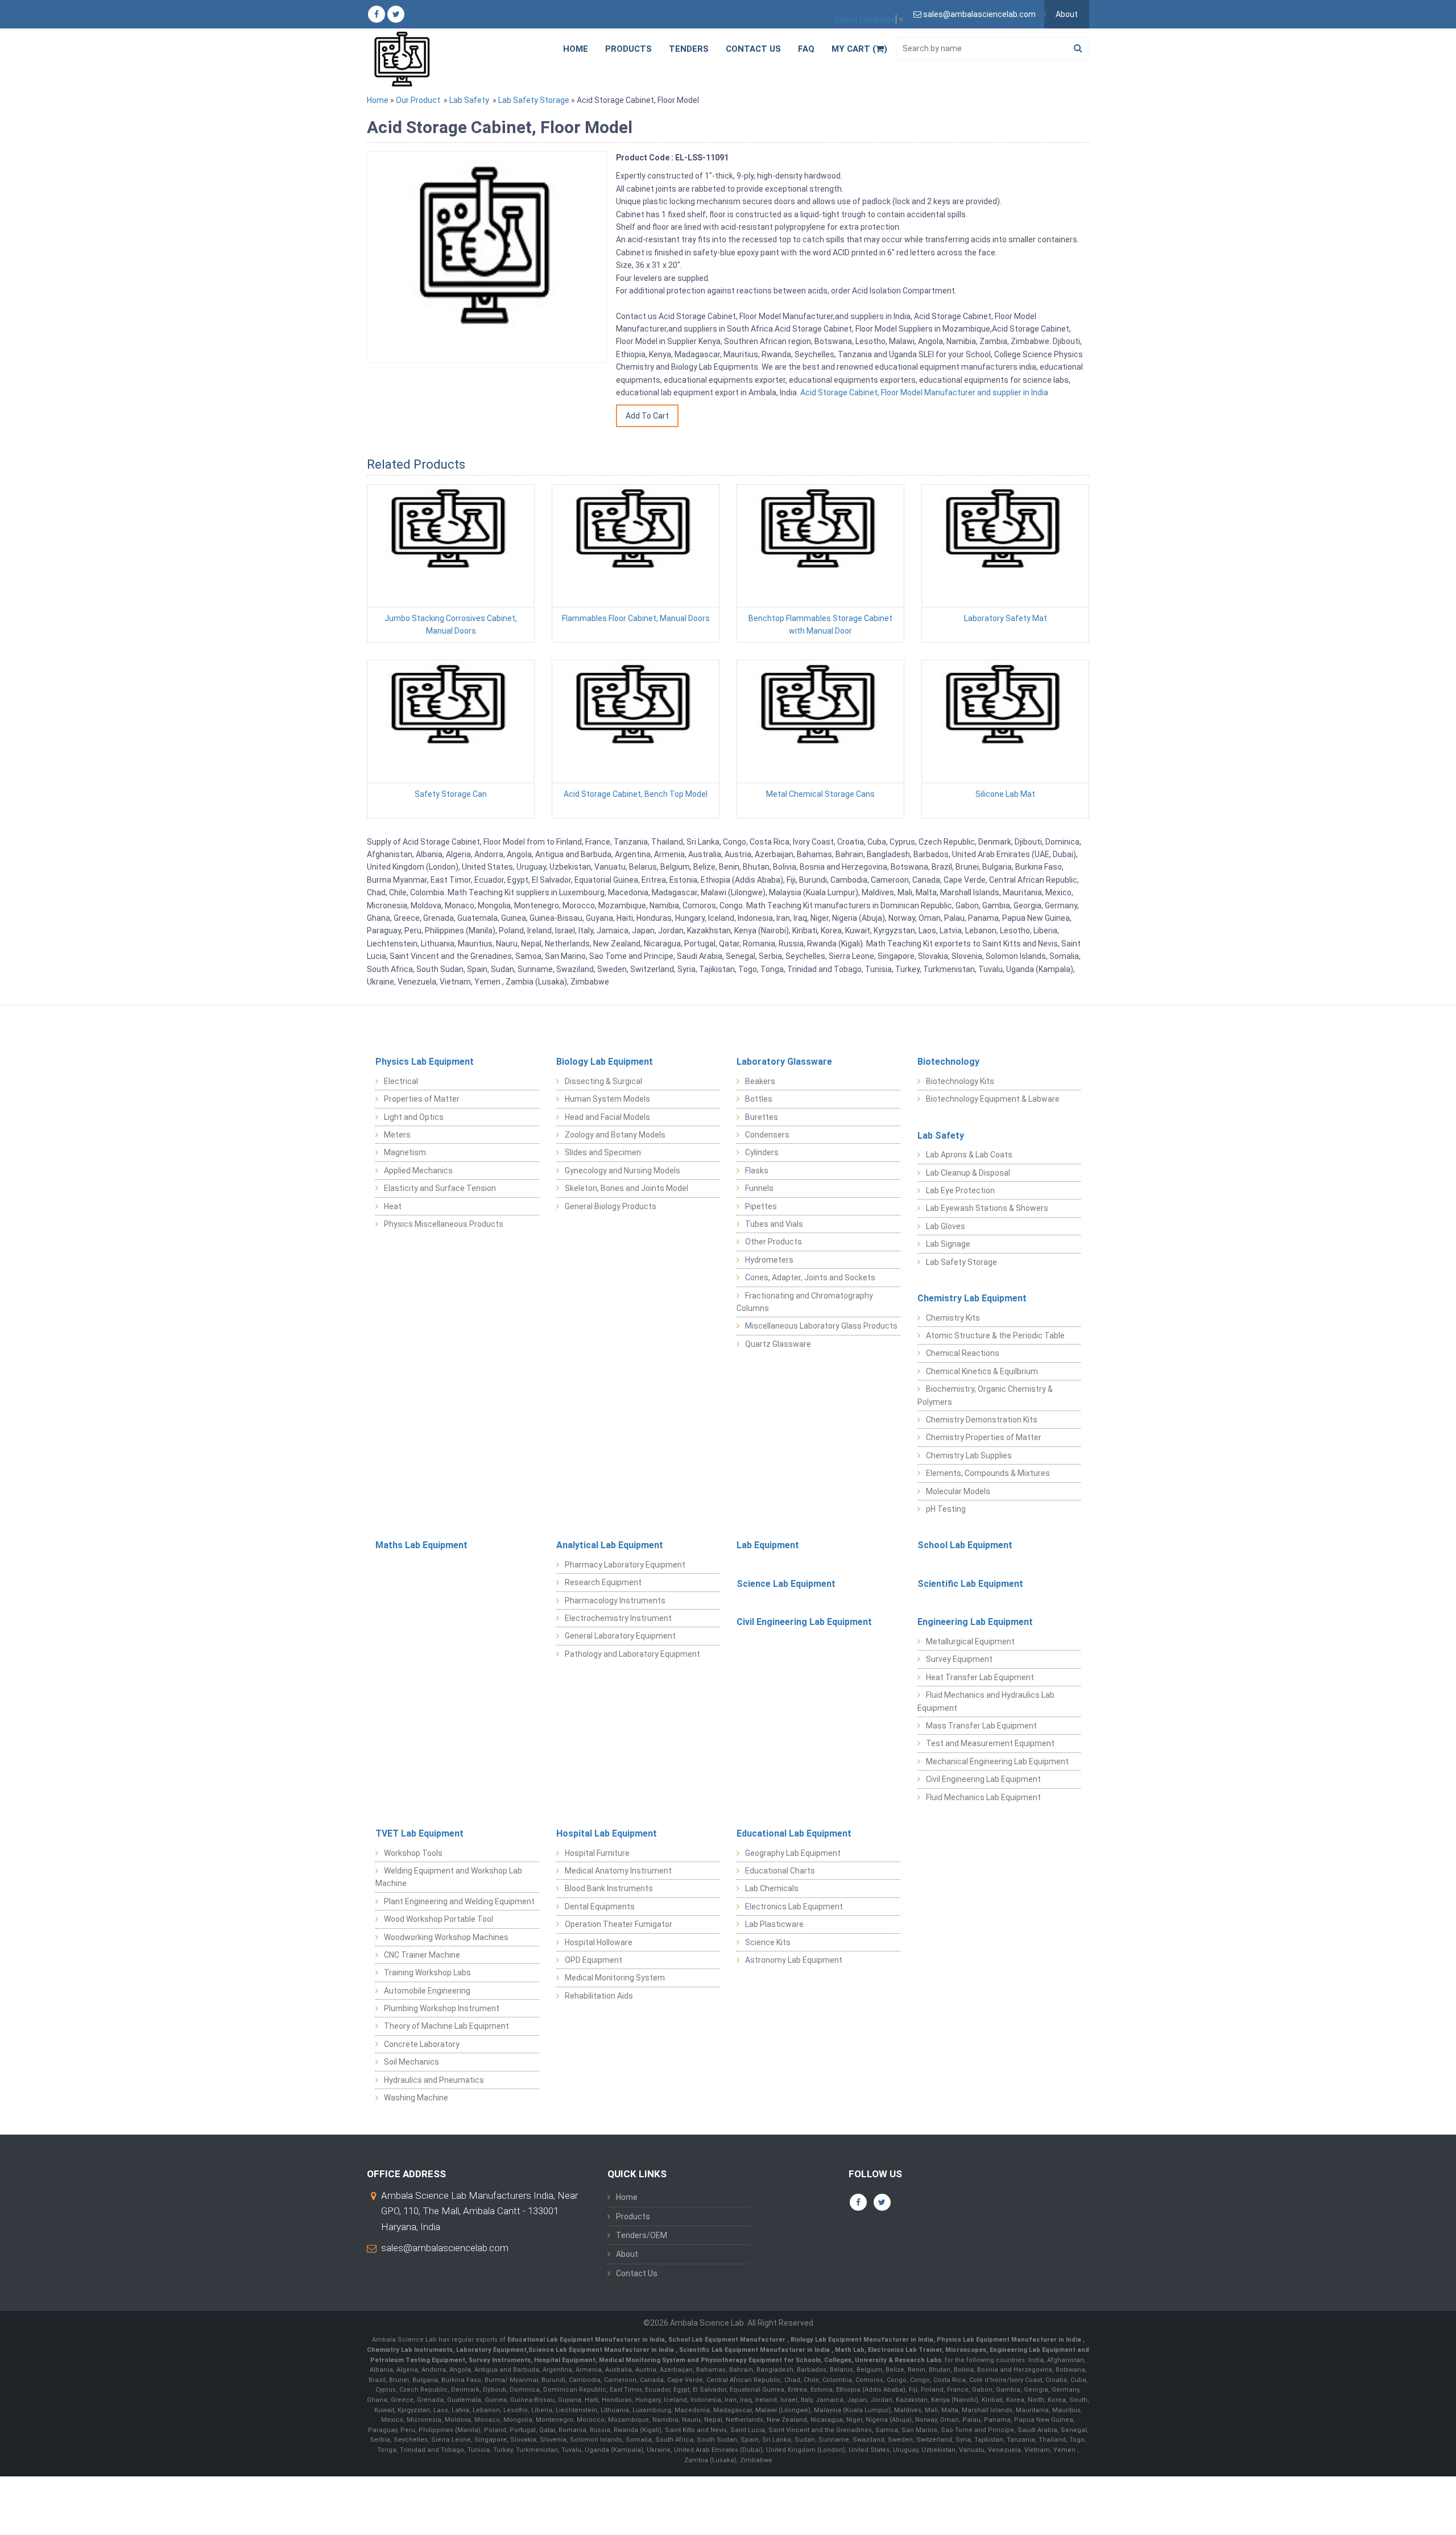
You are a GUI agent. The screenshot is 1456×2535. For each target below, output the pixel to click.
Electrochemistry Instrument (618, 1618)
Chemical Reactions (963, 1353)
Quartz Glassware (778, 1344)
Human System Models (607, 1099)
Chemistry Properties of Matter (984, 1437)
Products (628, 49)
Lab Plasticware (774, 1924)
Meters (397, 1135)
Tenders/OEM (642, 2235)
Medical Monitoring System (615, 1978)
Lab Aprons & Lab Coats (969, 1155)
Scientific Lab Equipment (970, 1584)
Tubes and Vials (774, 1224)
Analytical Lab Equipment (610, 1545)
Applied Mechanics (418, 1171)
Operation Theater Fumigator (619, 1924)
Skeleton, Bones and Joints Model (626, 1188)
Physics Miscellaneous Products (444, 1224)
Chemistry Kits (953, 1318)
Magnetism (405, 1152)
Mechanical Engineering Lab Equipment (997, 1761)
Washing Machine (416, 2098)
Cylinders (762, 1152)
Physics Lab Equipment (425, 1062)
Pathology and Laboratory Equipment (632, 1654)
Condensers (767, 1135)
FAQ (806, 49)
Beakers (760, 1081)
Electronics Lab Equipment (794, 1907)
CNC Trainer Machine (422, 1955)
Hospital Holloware (599, 1942)
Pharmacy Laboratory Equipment (625, 1565)
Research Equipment (603, 1582)
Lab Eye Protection (960, 1190)
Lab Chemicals (772, 1888)
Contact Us (753, 49)
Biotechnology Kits (960, 1081)
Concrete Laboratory (422, 2044)
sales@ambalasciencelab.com (445, 2248)
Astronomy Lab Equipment (794, 1960)
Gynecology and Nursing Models (622, 1171)
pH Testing (946, 1509)
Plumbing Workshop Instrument (442, 2008)
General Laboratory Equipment (620, 1636)
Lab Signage (948, 1244)
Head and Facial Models (607, 1117)
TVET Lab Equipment (419, 1833)
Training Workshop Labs (427, 1972)
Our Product (418, 100)
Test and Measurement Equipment (990, 1743)
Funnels (759, 1188)
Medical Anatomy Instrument (618, 1871)
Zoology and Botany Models (615, 1135)
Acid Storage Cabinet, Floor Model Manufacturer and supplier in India (923, 392)
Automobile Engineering (427, 1991)
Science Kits (768, 1942)
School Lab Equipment (965, 1545)
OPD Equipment (593, 1960)
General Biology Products (611, 1206)
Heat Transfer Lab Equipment (980, 1677)
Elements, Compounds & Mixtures (988, 1473)
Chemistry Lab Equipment (972, 1298)
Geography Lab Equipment (793, 1853)
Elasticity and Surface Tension (440, 1188)
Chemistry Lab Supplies (969, 1455)
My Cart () (859, 49)
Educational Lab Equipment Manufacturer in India (586, 2340)
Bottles (759, 1099)
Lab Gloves (946, 1226)
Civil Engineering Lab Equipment (804, 1622)
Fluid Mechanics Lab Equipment (983, 1797)
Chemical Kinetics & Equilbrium (982, 1371)
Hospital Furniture (597, 1853)
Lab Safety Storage (534, 100)
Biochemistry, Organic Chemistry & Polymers (985, 1395)
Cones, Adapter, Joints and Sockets (810, 1277)
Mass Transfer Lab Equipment (981, 1726)
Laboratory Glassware (784, 1062)
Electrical (401, 1081)
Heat (393, 1206)
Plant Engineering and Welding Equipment (459, 1901)
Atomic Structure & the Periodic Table (995, 1335)
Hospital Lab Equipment (607, 1833)
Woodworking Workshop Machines (446, 1937)
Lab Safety (469, 100)
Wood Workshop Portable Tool (439, 1919)
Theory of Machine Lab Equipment (446, 2026)
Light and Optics (414, 1117)
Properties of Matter (422, 1099)
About (1067, 14)
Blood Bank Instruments (609, 1888)
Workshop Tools (413, 1853)
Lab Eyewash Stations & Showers (987, 1208)
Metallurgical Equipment (970, 1641)
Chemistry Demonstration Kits (982, 1420)
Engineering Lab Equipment (975, 1622)
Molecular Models (958, 1491)
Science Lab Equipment (786, 1584)
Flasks (757, 1171)
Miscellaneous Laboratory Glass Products (821, 1326)
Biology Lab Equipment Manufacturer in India (862, 2340)
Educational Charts (780, 1871)
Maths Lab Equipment (421, 1545)
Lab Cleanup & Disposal (968, 1173)
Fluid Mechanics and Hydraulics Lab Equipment (986, 1701)
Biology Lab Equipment (605, 1062)
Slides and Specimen (603, 1152)
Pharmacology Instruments (615, 1601)
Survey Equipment (959, 1659)
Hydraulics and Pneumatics (434, 2080)
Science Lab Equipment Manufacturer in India (601, 2350)
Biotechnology (948, 1062)
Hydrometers (769, 1260)
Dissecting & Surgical (603, 1081)
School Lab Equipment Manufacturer (728, 2340)
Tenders (689, 49)
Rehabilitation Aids (599, 1996)
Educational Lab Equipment (794, 1833)
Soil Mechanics (411, 2062)
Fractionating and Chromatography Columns (805, 1302)
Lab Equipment (768, 1545)
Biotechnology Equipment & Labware (993, 1099)
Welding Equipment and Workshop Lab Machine (449, 1877)
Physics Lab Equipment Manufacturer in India (1010, 2340)
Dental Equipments (600, 1907)
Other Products (773, 1242)
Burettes (762, 1117)
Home (576, 49)
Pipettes (761, 1206)
